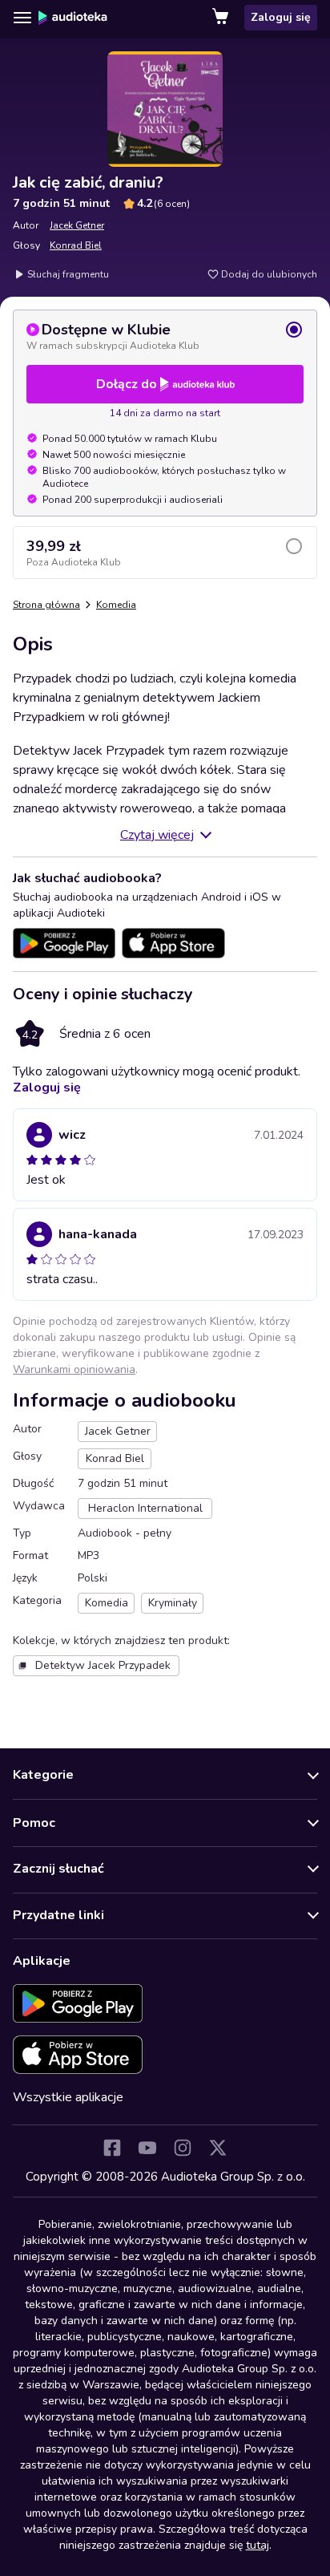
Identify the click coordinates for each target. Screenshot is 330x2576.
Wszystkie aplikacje (68, 2097)
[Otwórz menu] (22, 18)
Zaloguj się (281, 17)
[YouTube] (147, 2148)
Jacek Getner (77, 225)
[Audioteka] (73, 18)
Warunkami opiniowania (74, 1369)
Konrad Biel (76, 245)
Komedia (116, 605)
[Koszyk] (222, 18)
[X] (218, 2148)
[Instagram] (183, 2148)
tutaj (258, 2545)
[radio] (165, 336)
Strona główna (46, 605)
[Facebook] (112, 2148)
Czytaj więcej (157, 835)
